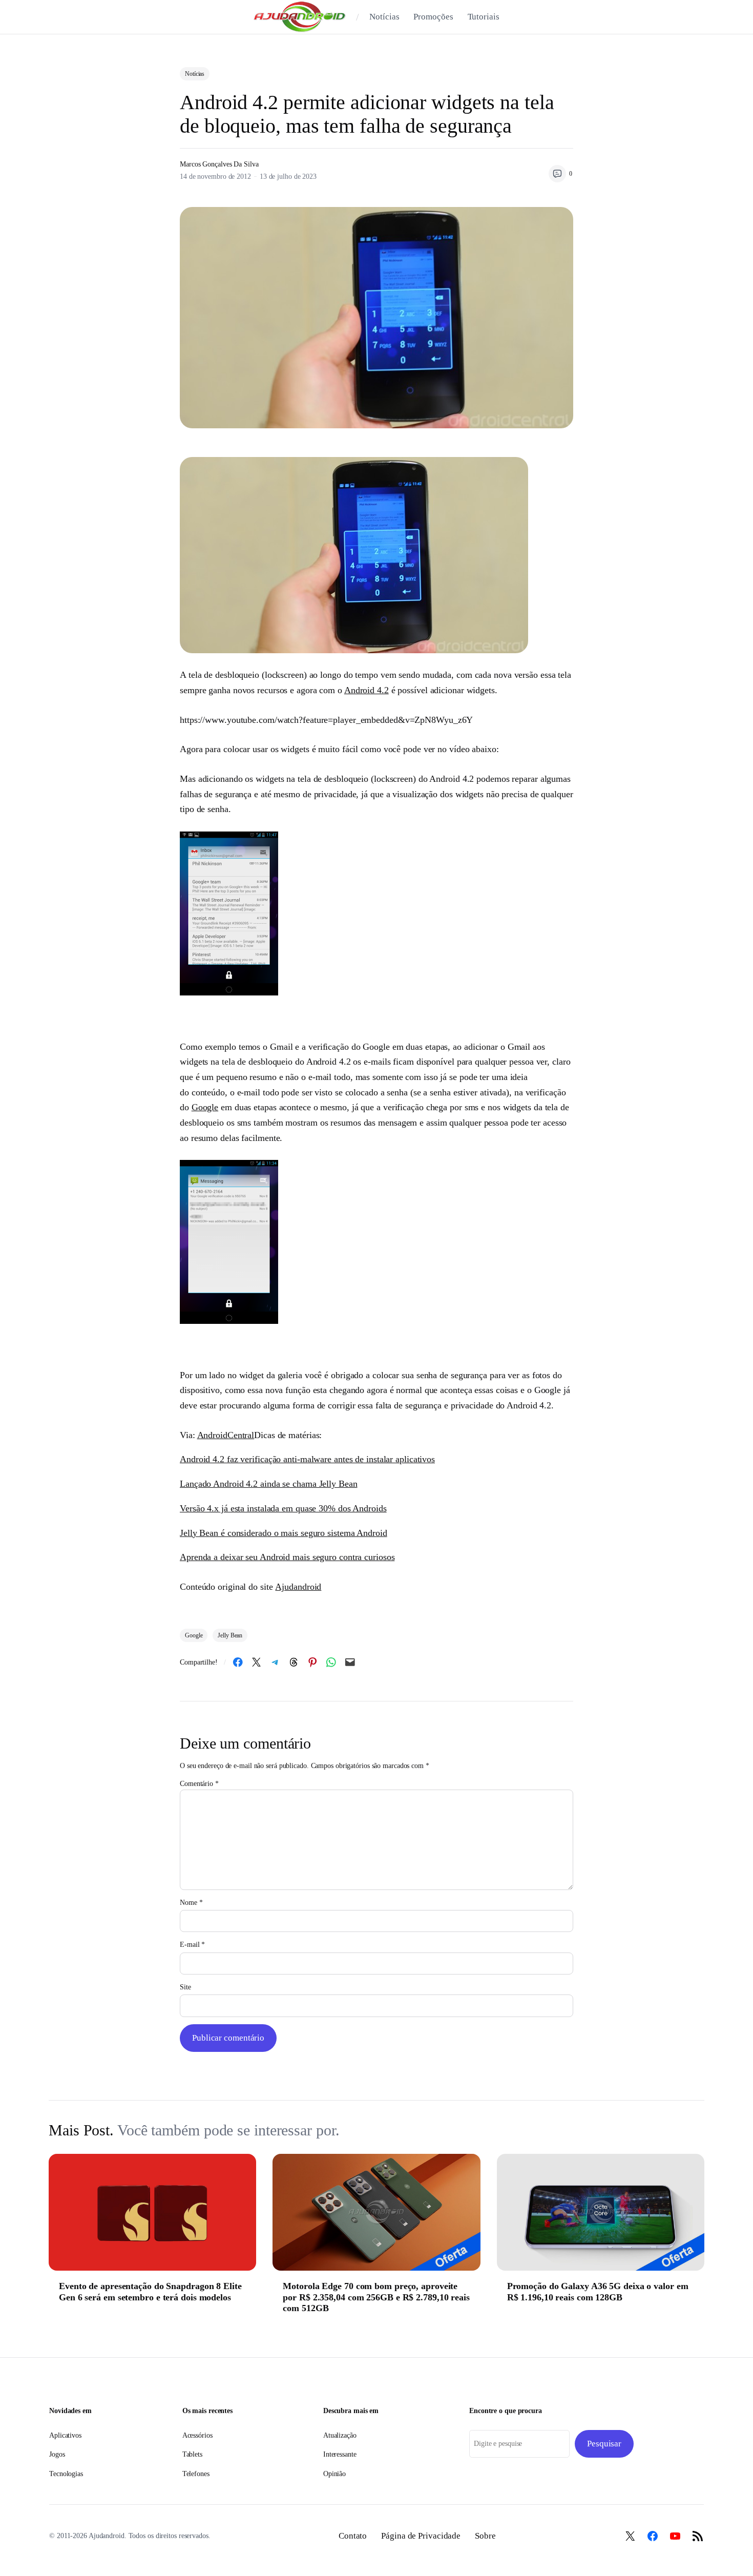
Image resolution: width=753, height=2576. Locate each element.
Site (185, 1987)
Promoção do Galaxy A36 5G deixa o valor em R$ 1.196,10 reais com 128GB (598, 2292)
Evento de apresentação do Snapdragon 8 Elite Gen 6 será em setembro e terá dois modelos (150, 2292)
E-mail (192, 1945)
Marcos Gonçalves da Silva (219, 164)
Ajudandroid (298, 1587)
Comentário (199, 1784)
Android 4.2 (367, 690)
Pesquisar (604, 2444)
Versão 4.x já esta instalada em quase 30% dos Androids (283, 1508)
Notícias (195, 74)
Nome (191, 1903)
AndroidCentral (226, 1435)
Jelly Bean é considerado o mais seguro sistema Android (284, 1533)
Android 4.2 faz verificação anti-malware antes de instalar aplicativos (307, 1459)
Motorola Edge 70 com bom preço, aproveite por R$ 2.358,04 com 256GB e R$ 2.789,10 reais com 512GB (376, 2297)
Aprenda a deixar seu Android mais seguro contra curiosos (287, 1557)
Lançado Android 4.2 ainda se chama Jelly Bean (269, 1484)
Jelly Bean (230, 1635)
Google (205, 1107)
